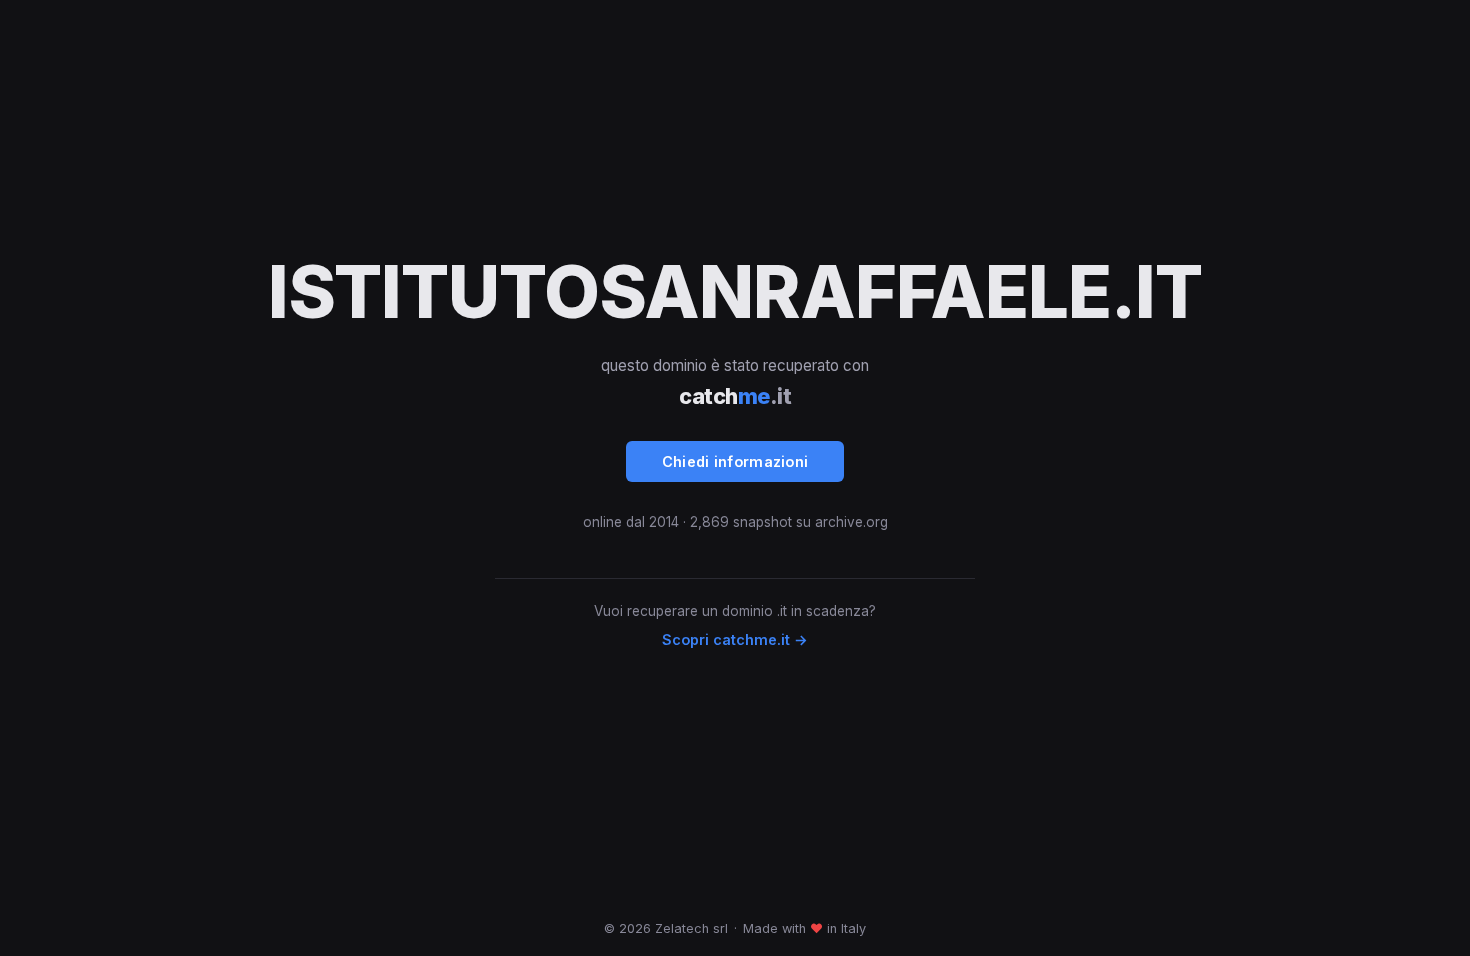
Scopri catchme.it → (735, 639)
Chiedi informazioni (735, 461)
